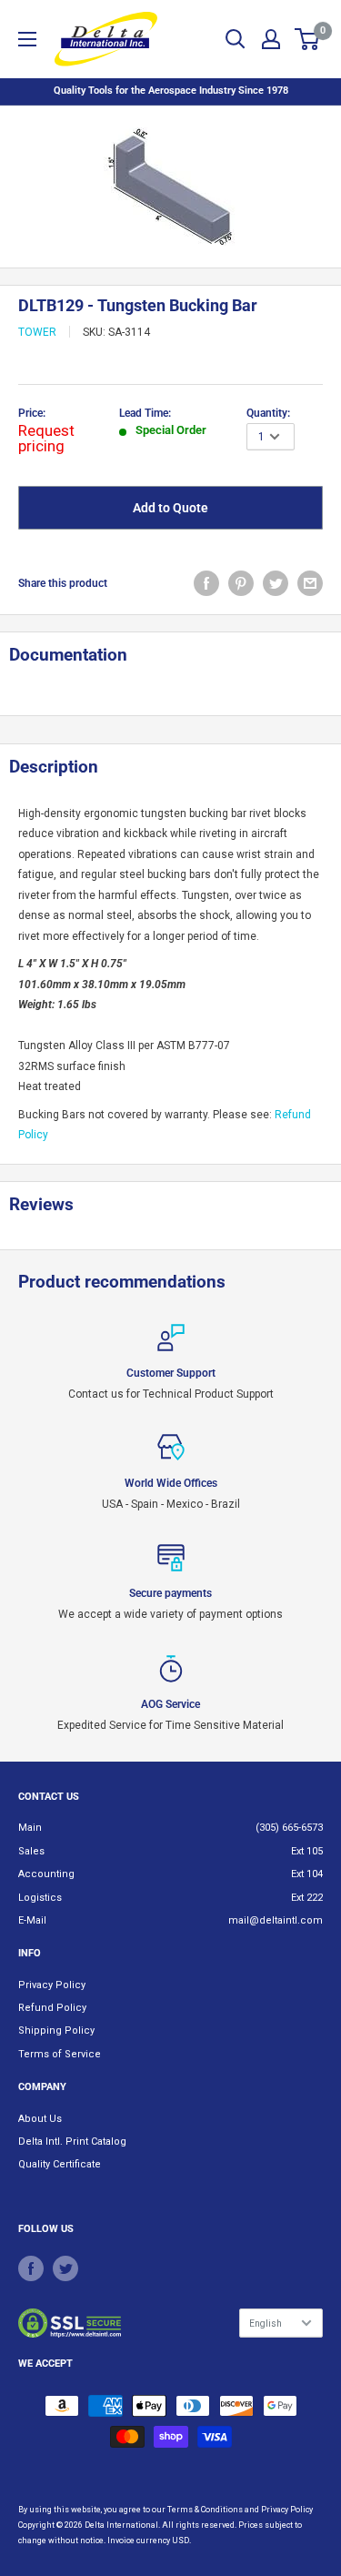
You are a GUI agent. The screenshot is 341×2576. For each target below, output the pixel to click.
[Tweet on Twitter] (276, 583)
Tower (37, 332)
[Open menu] (27, 39)
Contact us (49, 1797)
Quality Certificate (60, 2164)
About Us (40, 2119)
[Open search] (236, 39)
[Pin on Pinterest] (241, 583)
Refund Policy (52, 2008)
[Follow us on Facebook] (31, 2268)
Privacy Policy (52, 1985)
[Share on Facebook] (206, 583)
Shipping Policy (56, 2030)
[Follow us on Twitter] (65, 2268)
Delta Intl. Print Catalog (72, 2142)
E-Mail (32, 1920)
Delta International (121, 2525)
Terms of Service (60, 2054)
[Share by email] (310, 583)
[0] (308, 39)
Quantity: (268, 413)
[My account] (271, 39)
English (266, 2323)
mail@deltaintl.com (276, 1920)
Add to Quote (170, 508)
